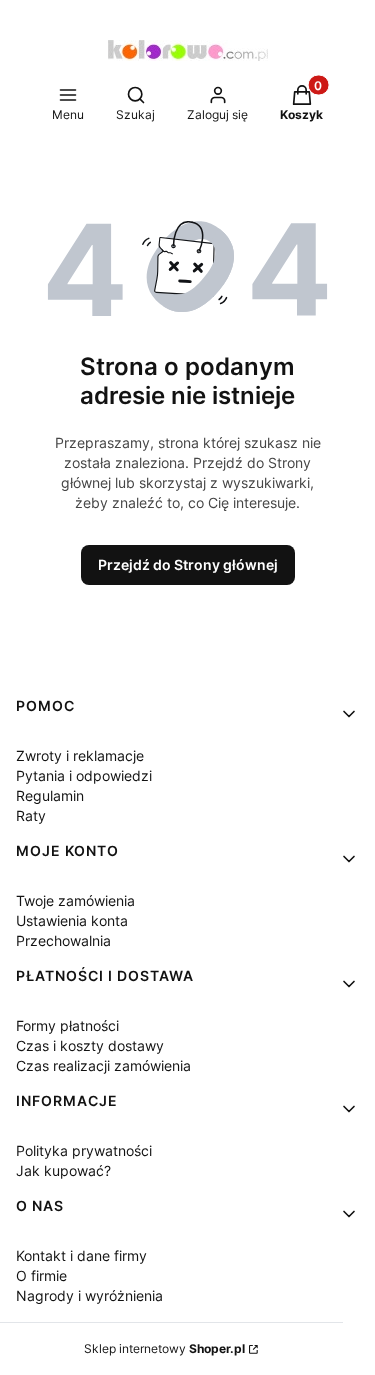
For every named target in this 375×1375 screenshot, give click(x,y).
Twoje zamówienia (75, 900)
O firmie (41, 1275)
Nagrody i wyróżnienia (89, 1295)
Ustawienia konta (72, 920)
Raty (31, 815)
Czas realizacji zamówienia (103, 1065)
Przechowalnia (63, 940)
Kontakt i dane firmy (81, 1255)
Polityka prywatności (84, 1150)
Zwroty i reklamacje (80, 755)
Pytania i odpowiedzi (84, 775)
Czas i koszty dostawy (90, 1045)
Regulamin (50, 795)
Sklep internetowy (164, 1348)
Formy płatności (67, 1025)
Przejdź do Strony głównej (188, 564)
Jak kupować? (63, 1170)
